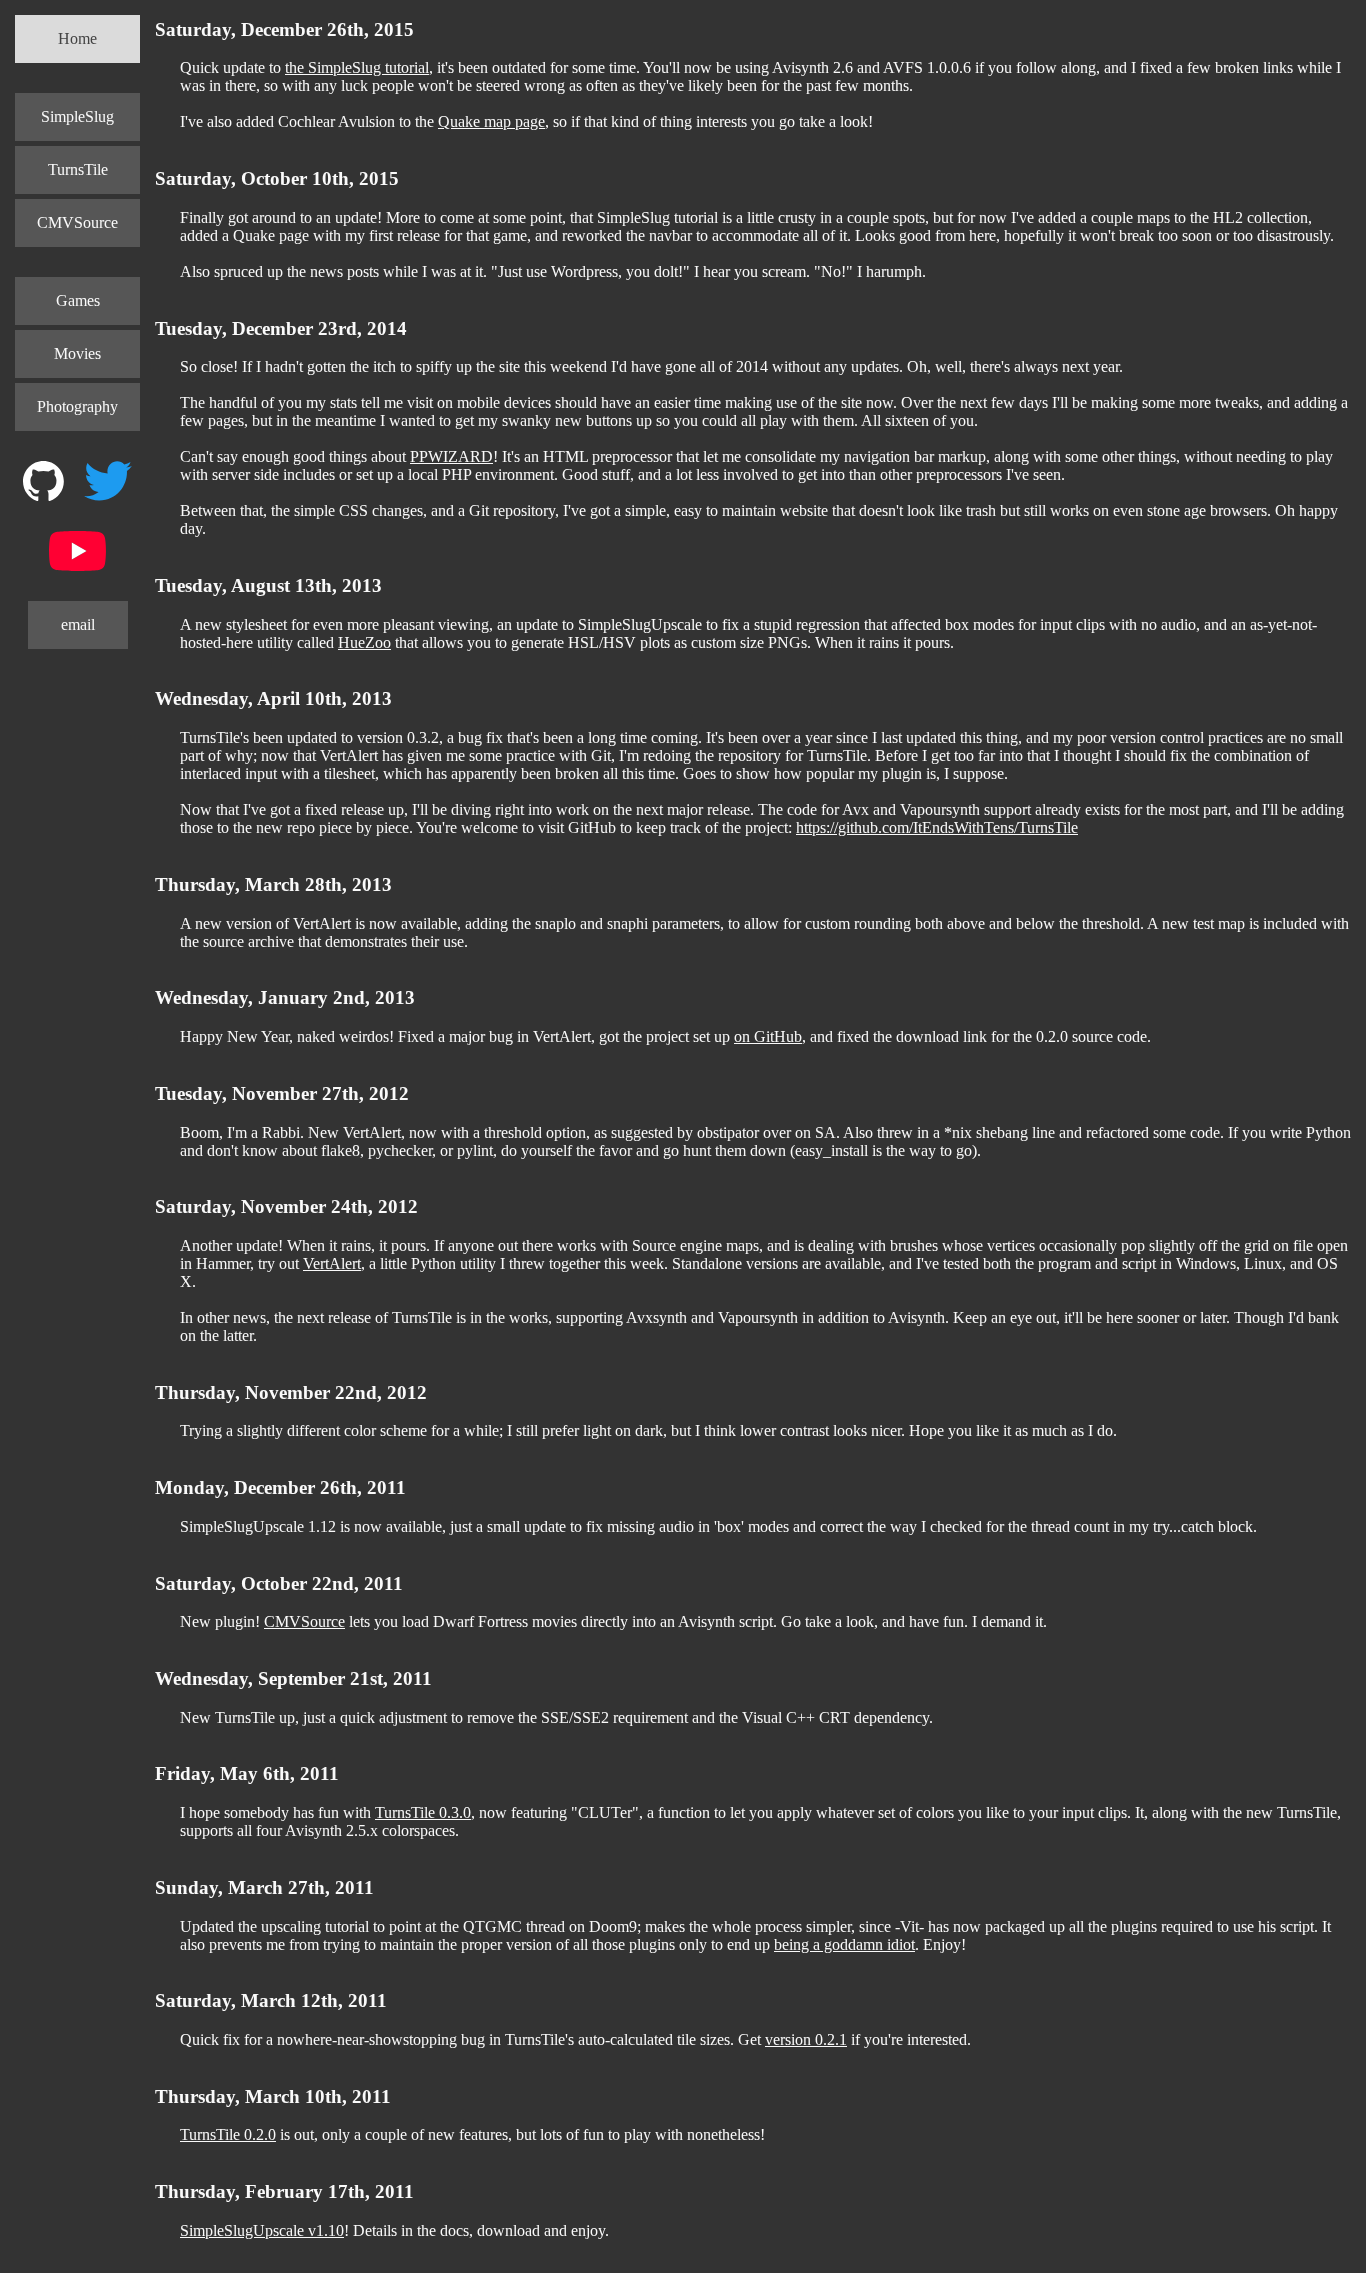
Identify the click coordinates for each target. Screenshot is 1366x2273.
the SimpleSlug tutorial (357, 67)
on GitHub (768, 1036)
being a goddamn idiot (844, 1944)
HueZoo (364, 642)
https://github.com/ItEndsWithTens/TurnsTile (937, 827)
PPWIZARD (451, 456)
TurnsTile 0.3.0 (423, 1812)
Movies (77, 353)
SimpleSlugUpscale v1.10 (262, 2230)
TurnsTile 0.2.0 (228, 2134)
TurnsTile (78, 169)
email (78, 624)
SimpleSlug (77, 116)
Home (77, 38)
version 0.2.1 (806, 2039)
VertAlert (332, 1263)
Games (78, 300)
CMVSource (77, 222)
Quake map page (491, 121)
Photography (77, 406)
